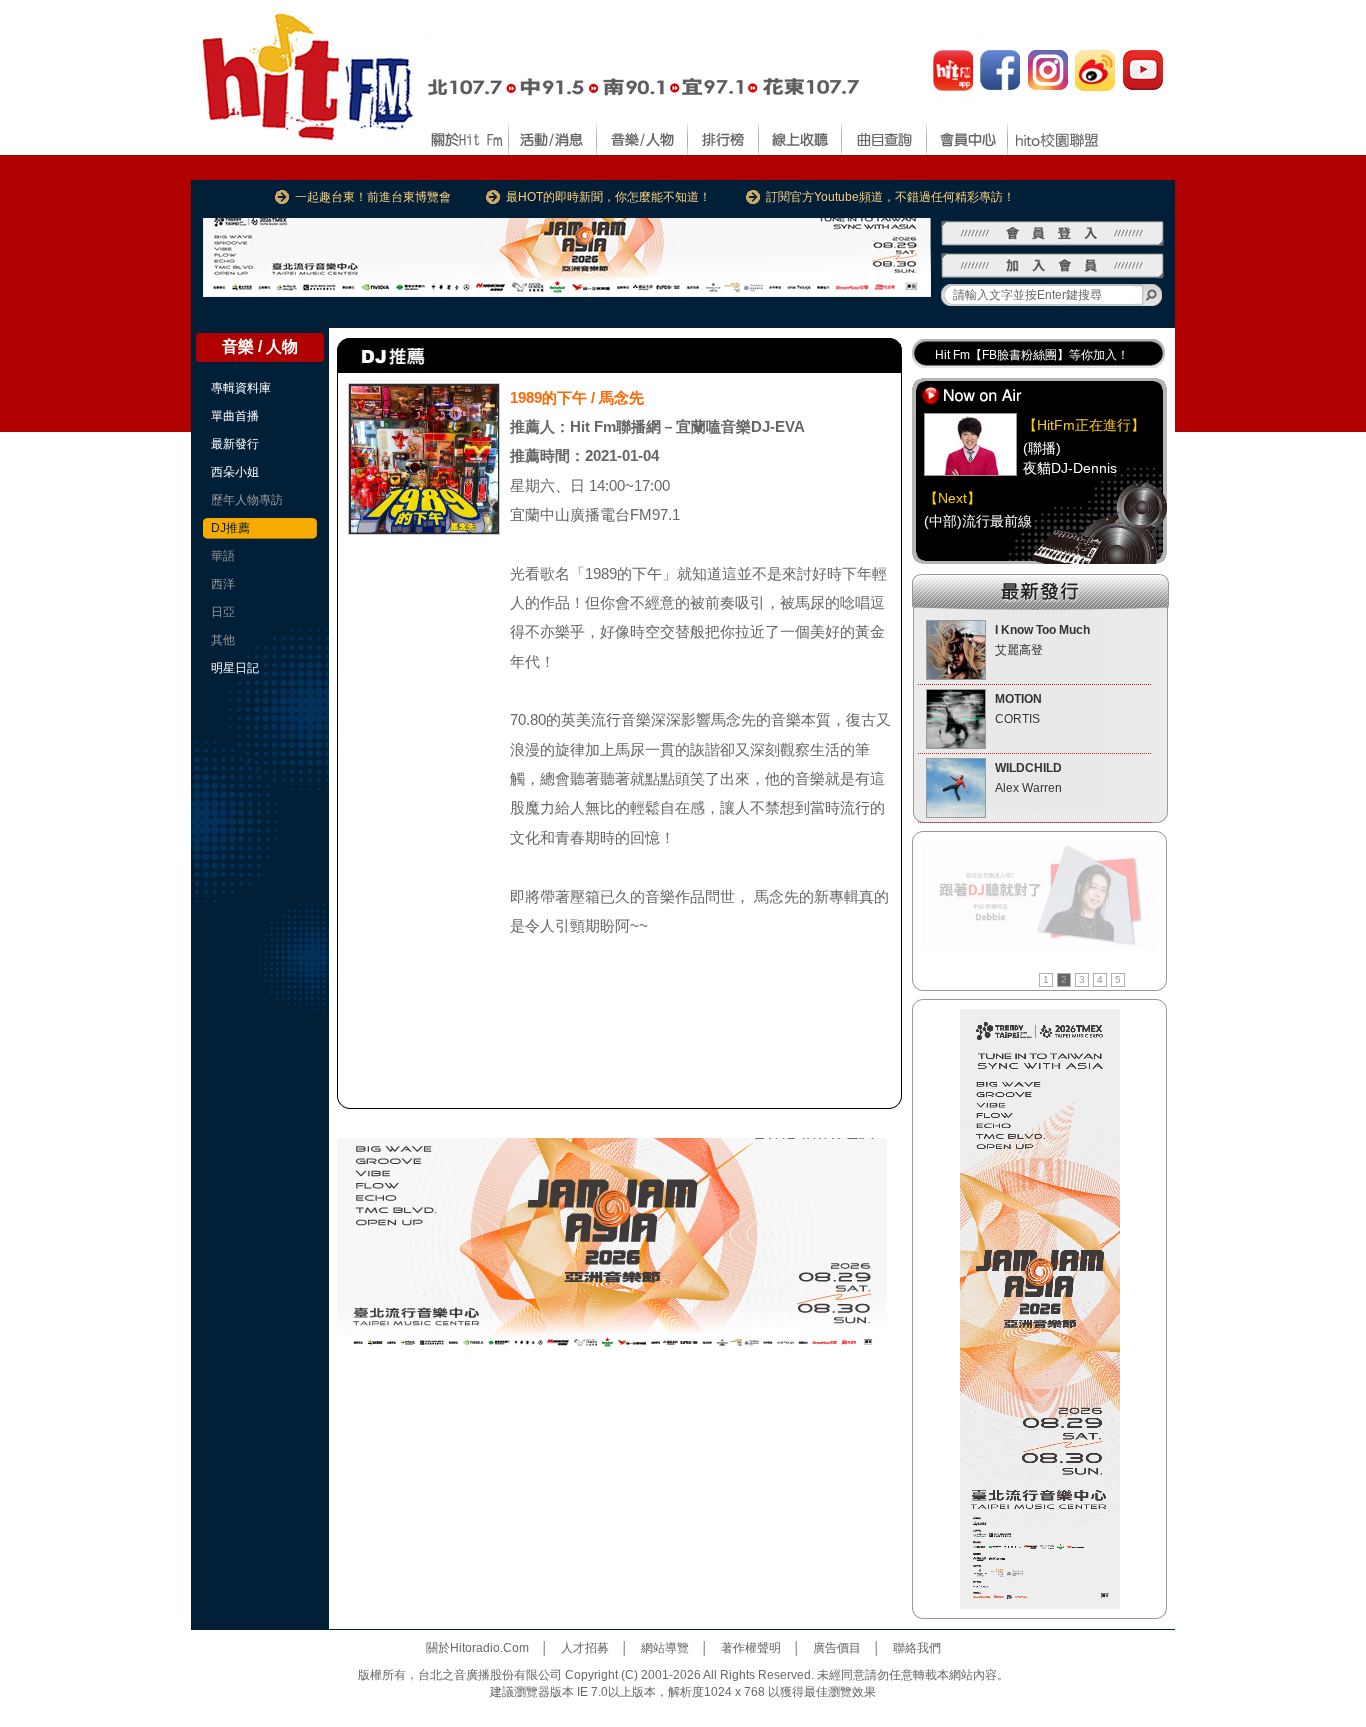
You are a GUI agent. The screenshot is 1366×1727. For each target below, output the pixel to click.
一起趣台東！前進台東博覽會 (373, 197)
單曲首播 (235, 416)
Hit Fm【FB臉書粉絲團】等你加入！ (1032, 355)
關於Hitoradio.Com (477, 1648)
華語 (223, 556)
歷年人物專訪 (247, 500)
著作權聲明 (751, 1648)
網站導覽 (665, 1648)
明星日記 (235, 668)
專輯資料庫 (241, 388)
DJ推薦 (230, 528)
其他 (223, 640)
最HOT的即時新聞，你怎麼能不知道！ (608, 197)
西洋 (223, 584)
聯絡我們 (917, 1648)
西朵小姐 (235, 472)
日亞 (223, 612)
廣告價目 (837, 1648)
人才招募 (585, 1648)
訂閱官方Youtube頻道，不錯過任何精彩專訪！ (890, 197)
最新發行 (235, 444)
